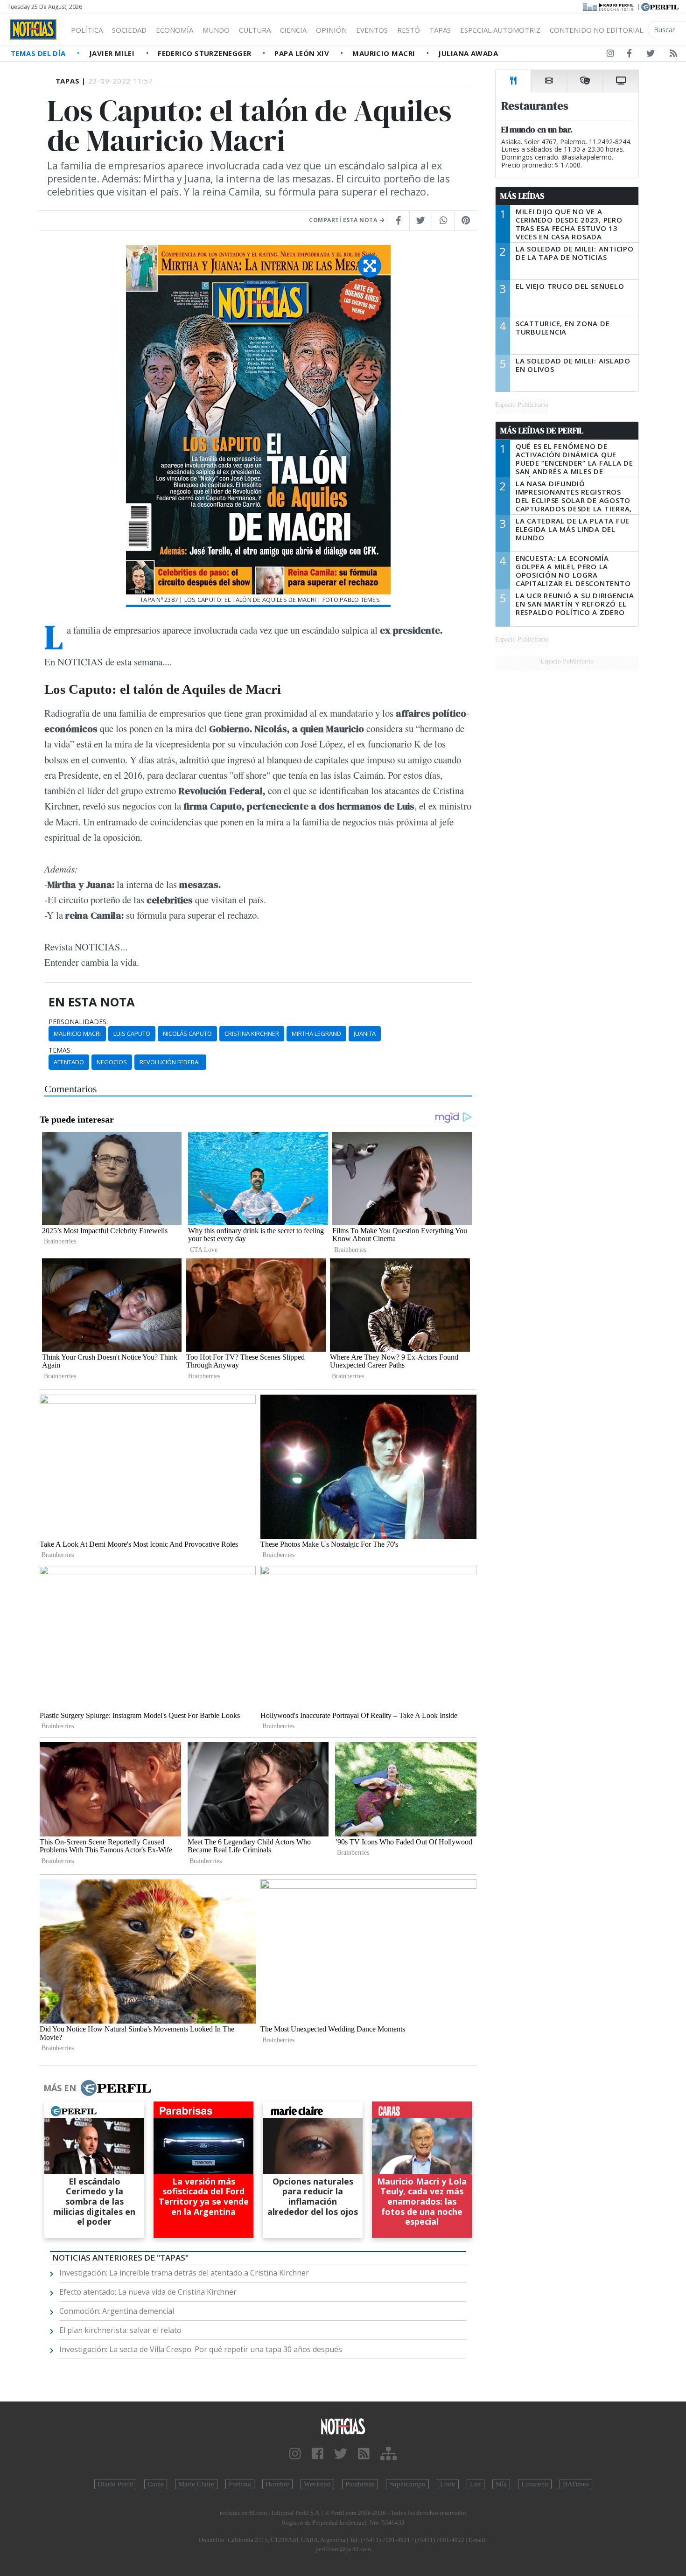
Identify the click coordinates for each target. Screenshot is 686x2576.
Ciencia (293, 30)
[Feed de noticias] (673, 55)
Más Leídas (522, 196)
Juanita (365, 1033)
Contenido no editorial (596, 30)
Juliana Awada (468, 53)
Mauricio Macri (385, 53)
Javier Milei (113, 53)
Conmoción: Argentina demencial (117, 2311)
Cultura (255, 30)
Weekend (317, 2484)
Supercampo (407, 2484)
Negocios (112, 1062)
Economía (175, 30)
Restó (409, 30)
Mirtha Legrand (316, 1033)
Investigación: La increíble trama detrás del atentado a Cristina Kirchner (184, 2273)
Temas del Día (39, 53)
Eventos (372, 30)
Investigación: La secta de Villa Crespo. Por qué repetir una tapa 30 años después (201, 2349)
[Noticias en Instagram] (610, 55)
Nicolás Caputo (187, 1033)
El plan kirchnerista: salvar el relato (120, 2330)
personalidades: (78, 1022)
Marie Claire (196, 2484)
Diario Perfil (115, 2484)
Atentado (69, 1062)
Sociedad (129, 30)
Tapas (440, 30)
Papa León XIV (303, 53)
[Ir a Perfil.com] (660, 6)
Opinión (331, 30)
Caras (156, 2484)
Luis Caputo (132, 1033)
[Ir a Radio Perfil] (609, 6)
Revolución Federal (170, 1062)
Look (448, 2484)
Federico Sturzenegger (206, 53)
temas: (60, 1050)
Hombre (277, 2484)
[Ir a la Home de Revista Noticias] (33, 29)
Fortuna (240, 2484)
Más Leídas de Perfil (542, 431)
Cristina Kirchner (252, 1033)
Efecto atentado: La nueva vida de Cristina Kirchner (148, 2292)
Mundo (216, 30)
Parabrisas (360, 2484)
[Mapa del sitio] (388, 2454)
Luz (476, 2484)
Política (87, 30)
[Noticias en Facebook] (629, 55)
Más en (60, 2088)
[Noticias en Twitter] (651, 55)
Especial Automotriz (500, 30)
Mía (501, 2484)
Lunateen (535, 2484)
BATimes (576, 2484)
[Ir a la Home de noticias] (343, 2426)
